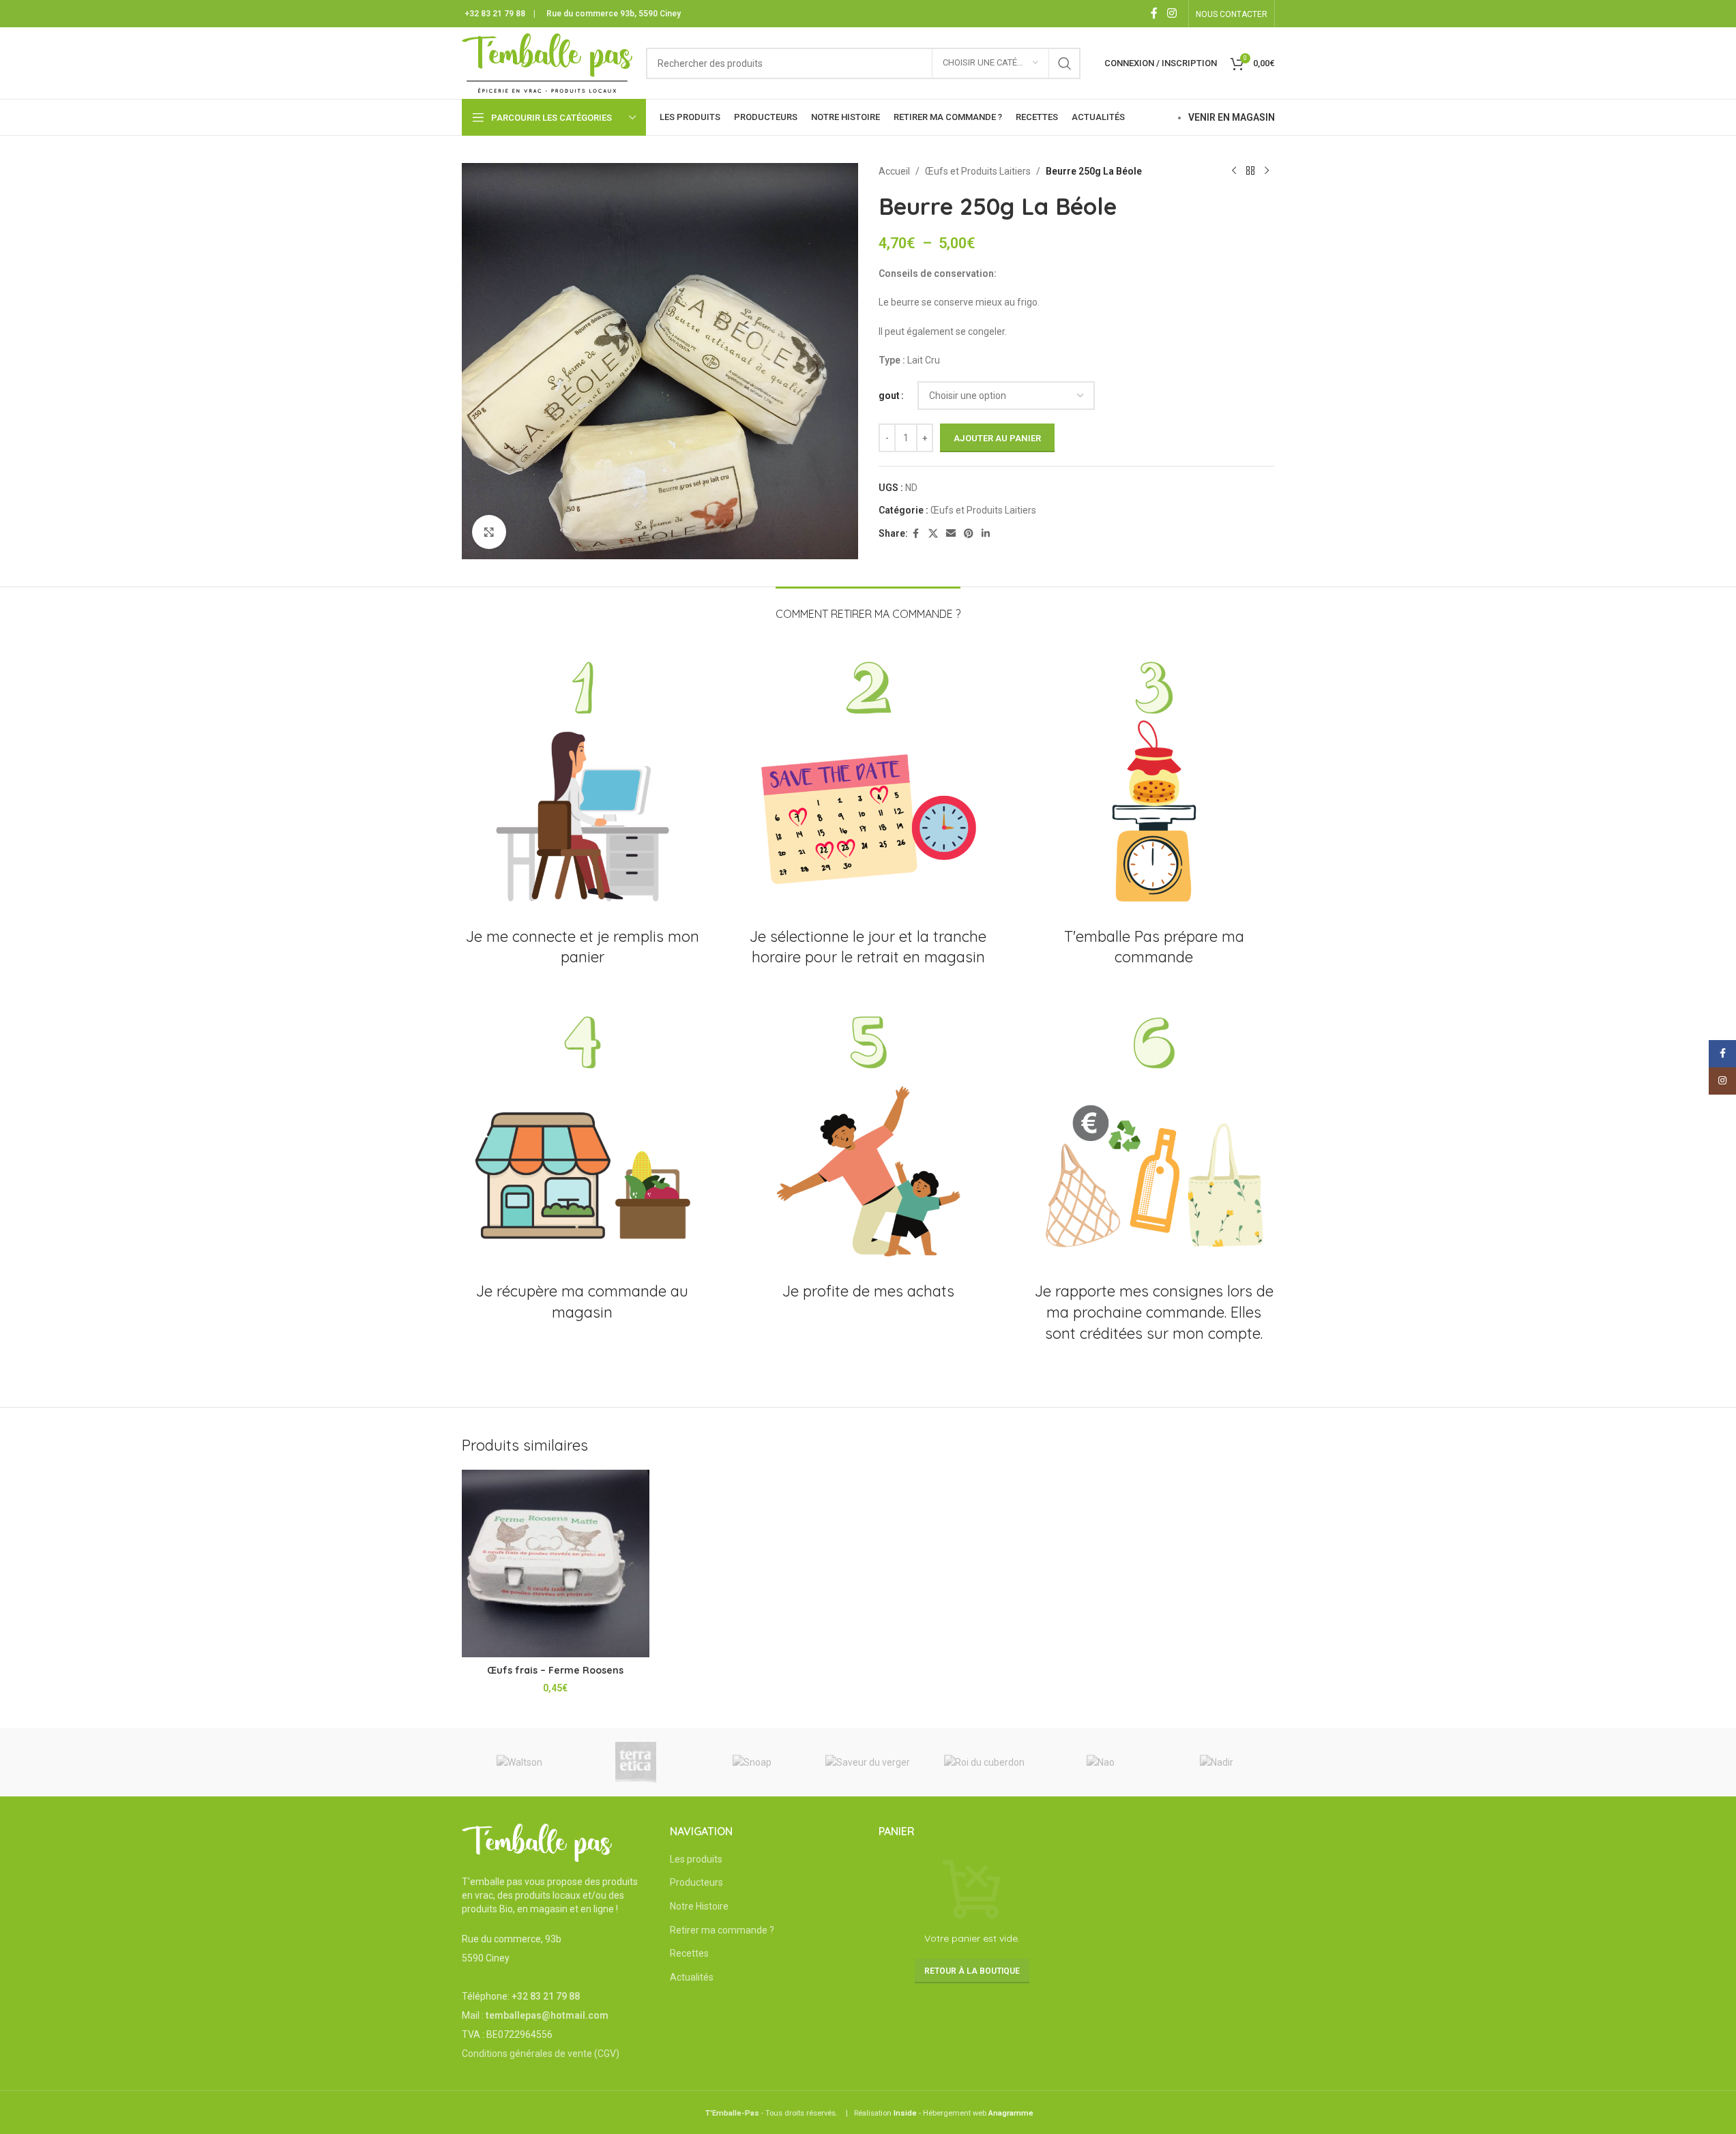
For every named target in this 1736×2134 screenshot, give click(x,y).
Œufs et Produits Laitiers (978, 171)
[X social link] (933, 534)
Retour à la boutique (972, 1971)
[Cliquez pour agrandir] (489, 532)
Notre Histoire (699, 1906)
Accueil (894, 171)
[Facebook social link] (1154, 13)
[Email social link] (951, 534)
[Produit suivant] (1267, 171)
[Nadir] (1216, 1762)
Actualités (692, 1977)
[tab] (868, 607)
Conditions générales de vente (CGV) (541, 2054)
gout (889, 396)
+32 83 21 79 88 (495, 14)
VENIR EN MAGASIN (1232, 117)
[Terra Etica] (636, 1762)
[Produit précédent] (1234, 171)
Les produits (696, 1859)
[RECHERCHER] (1065, 63)
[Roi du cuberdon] (984, 1762)
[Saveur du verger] (868, 1762)
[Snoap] (752, 1762)
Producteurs (696, 1882)
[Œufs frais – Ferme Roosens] (556, 1564)
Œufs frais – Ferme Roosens (555, 1670)
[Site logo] (547, 62)
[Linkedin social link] (986, 534)
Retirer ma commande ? (722, 1930)
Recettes (689, 1953)
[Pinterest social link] (969, 534)
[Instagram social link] (1172, 13)
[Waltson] (520, 1762)
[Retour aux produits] (1250, 171)
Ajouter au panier (997, 438)
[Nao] (1100, 1762)
